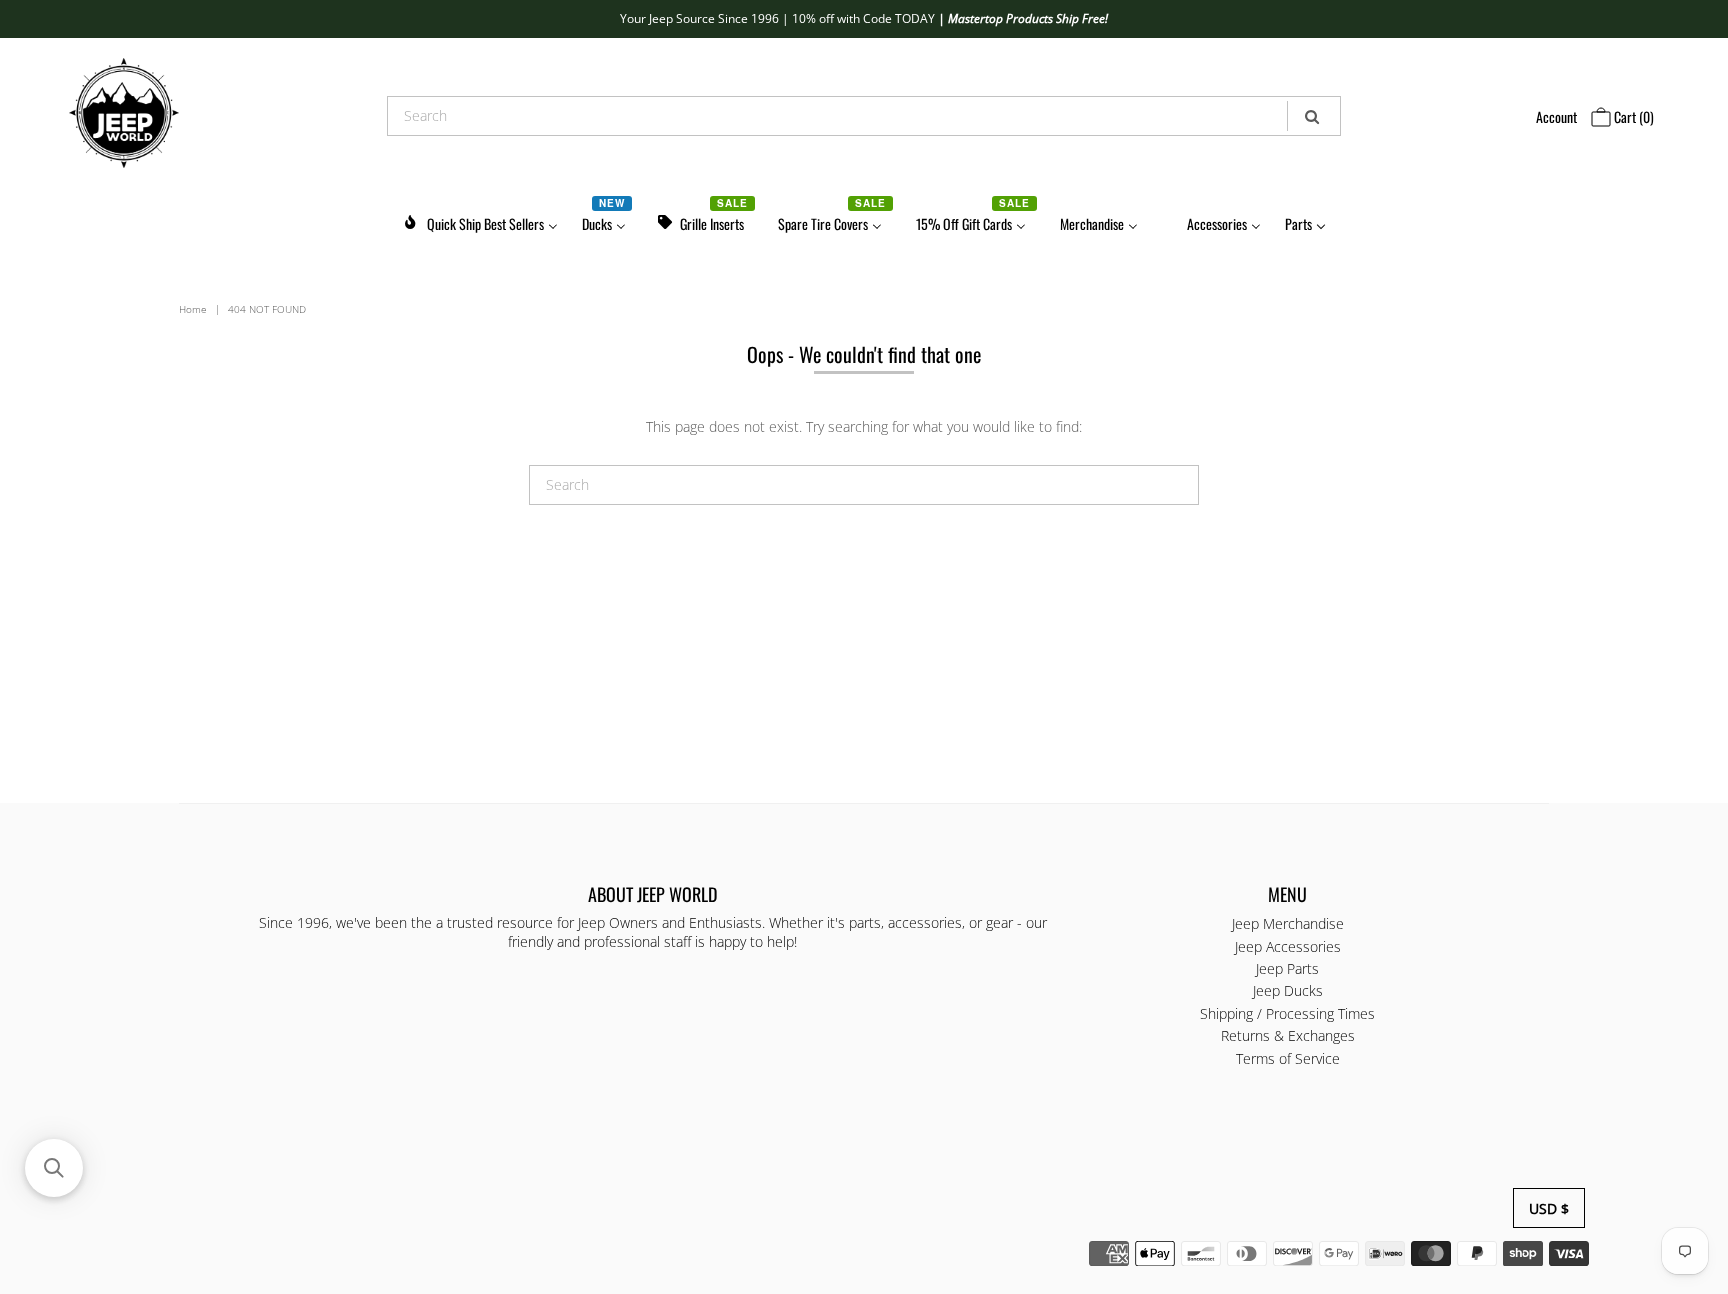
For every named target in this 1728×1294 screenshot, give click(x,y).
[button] (54, 1168)
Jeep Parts (1287, 968)
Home (193, 309)
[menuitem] (480, 220)
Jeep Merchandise (1288, 923)
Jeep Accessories (1288, 946)
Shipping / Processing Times (1287, 1013)
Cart (1632, 116)
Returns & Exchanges (1288, 1035)
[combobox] (864, 116)
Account (1556, 116)
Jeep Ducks (1288, 990)
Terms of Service (1288, 1058)
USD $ (1549, 1208)
